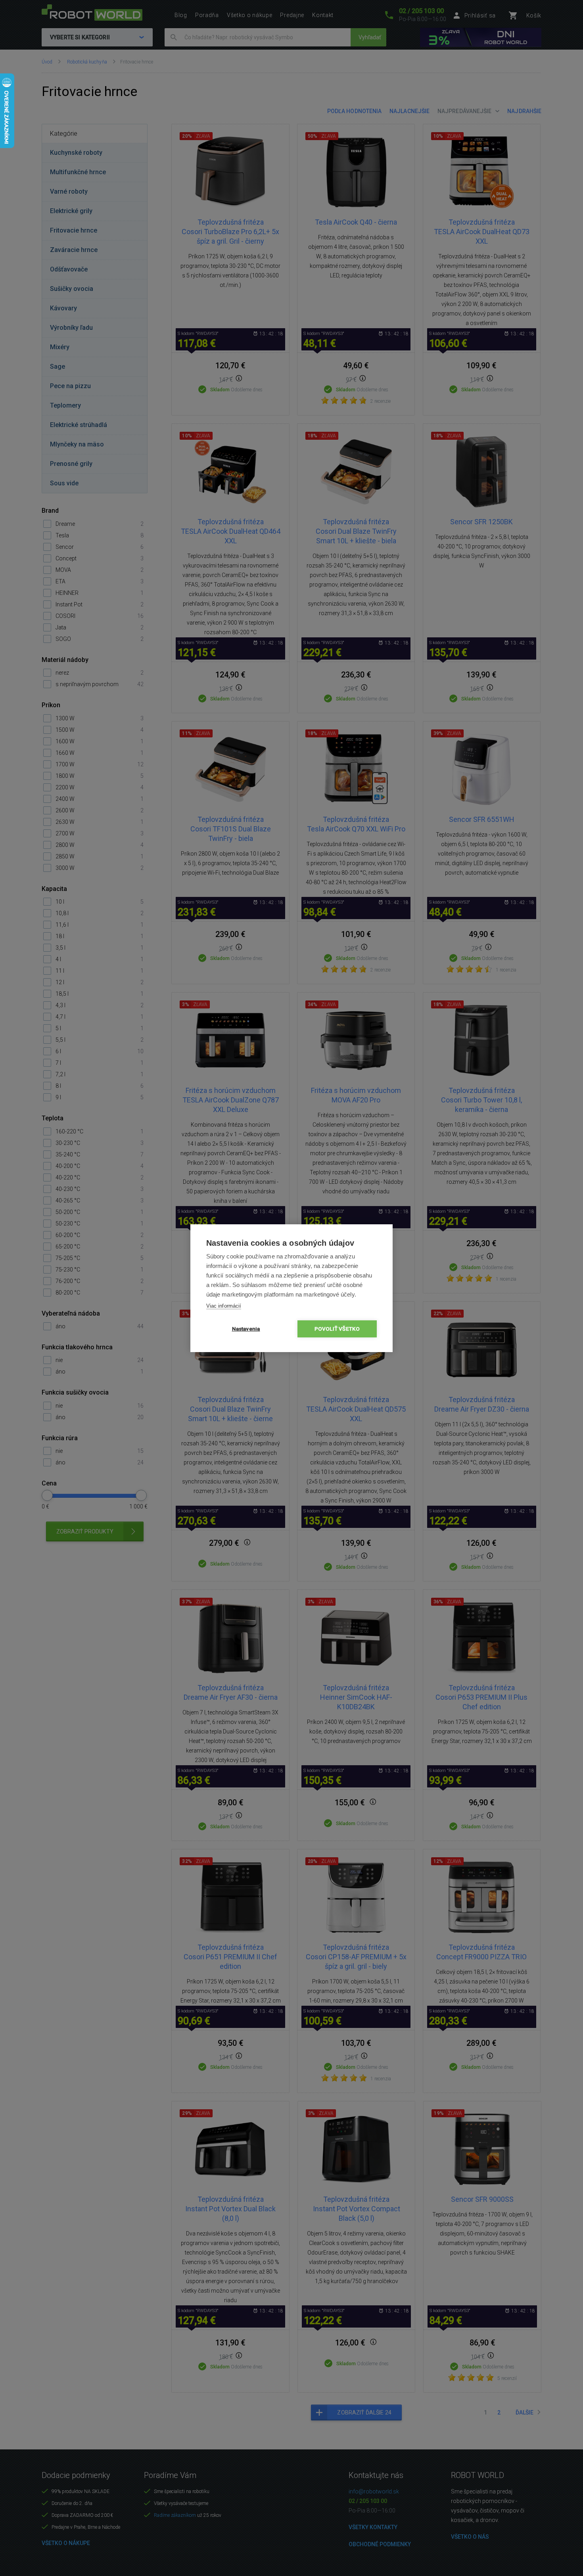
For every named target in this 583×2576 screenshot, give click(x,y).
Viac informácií (224, 1306)
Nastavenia (246, 1329)
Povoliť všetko (337, 1329)
